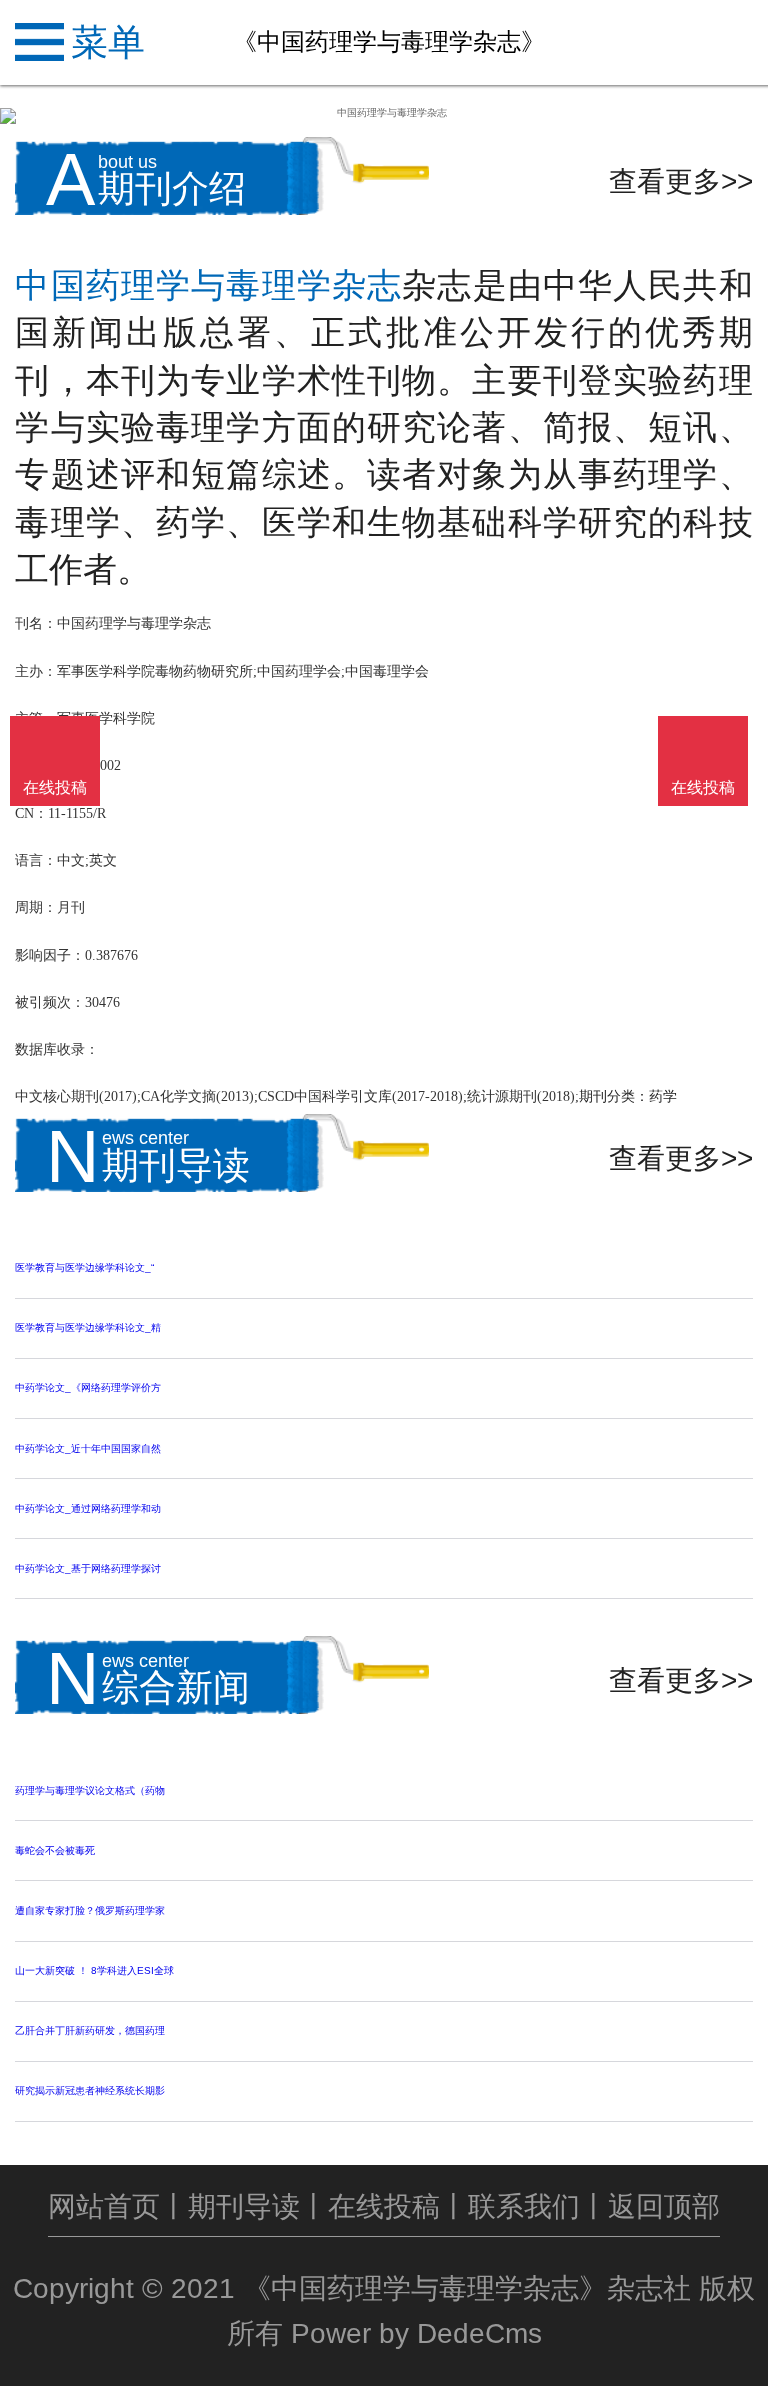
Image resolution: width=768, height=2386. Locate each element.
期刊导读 (244, 2206)
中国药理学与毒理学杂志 (208, 285)
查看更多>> (681, 181)
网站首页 (104, 2206)
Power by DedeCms (416, 2333)
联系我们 (524, 2206)
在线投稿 (384, 2206)
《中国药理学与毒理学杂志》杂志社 (467, 2288)
